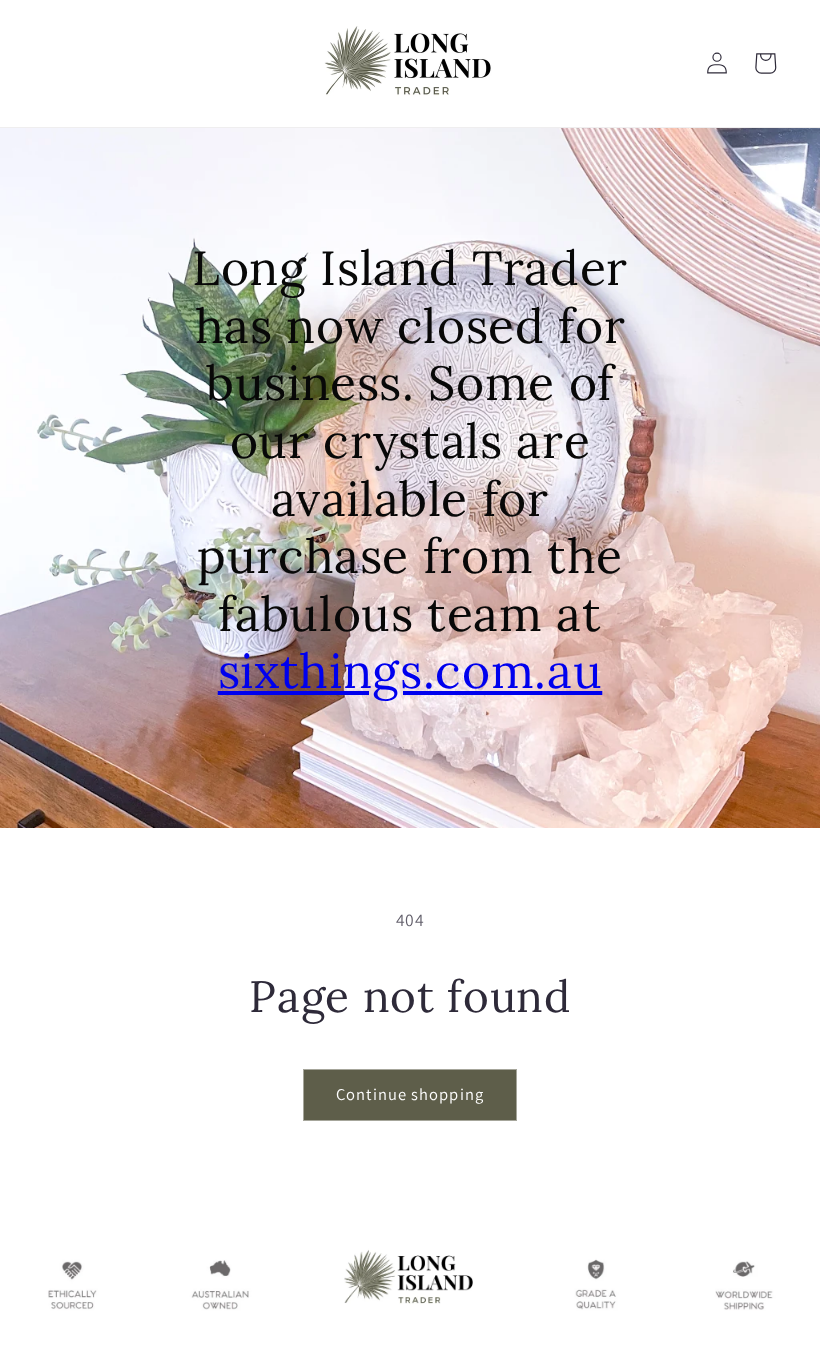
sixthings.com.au (410, 670)
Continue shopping (410, 1094)
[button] (765, 63)
